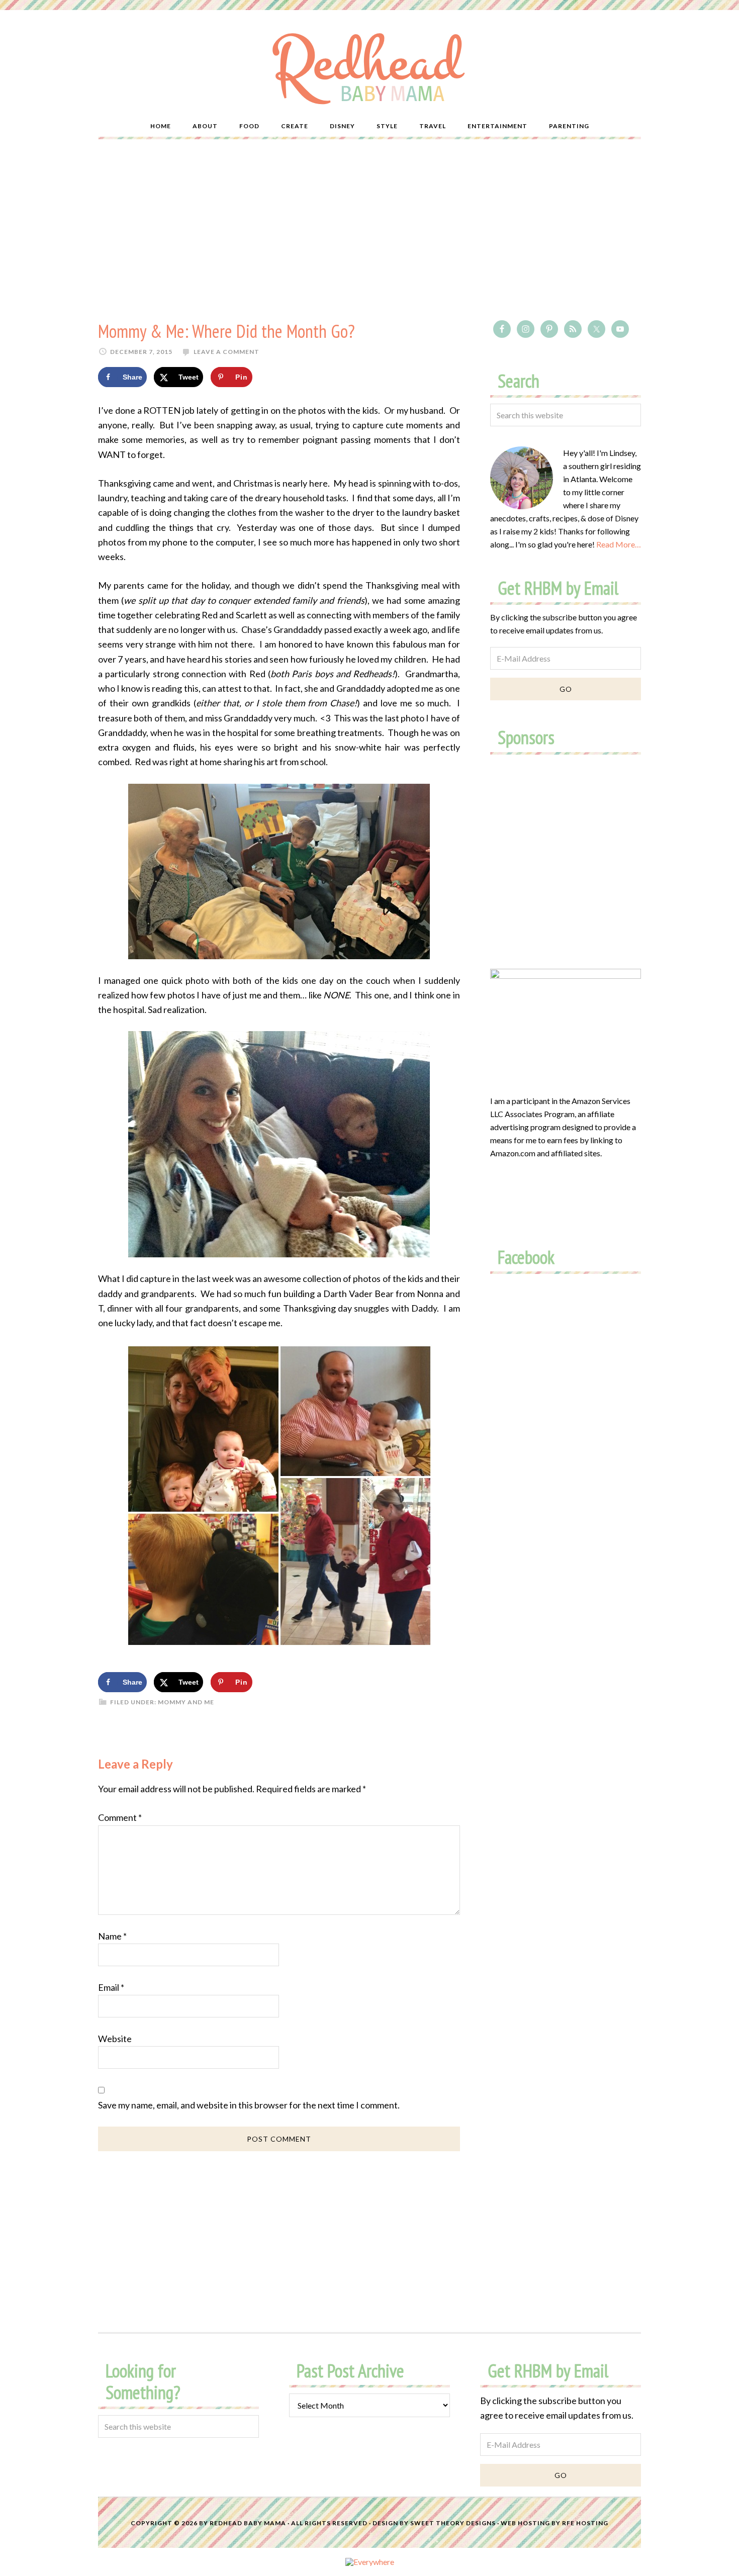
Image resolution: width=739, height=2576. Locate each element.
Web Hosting (525, 2523)
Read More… (619, 544)
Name (112, 1936)
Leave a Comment (226, 352)
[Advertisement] (369, 230)
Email (111, 1987)
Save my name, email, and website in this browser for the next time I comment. (249, 2105)
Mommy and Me (186, 1702)
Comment (120, 1817)
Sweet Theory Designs (453, 2523)
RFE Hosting (585, 2523)
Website (115, 2039)
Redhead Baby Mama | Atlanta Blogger (369, 68)
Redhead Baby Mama (248, 2523)
